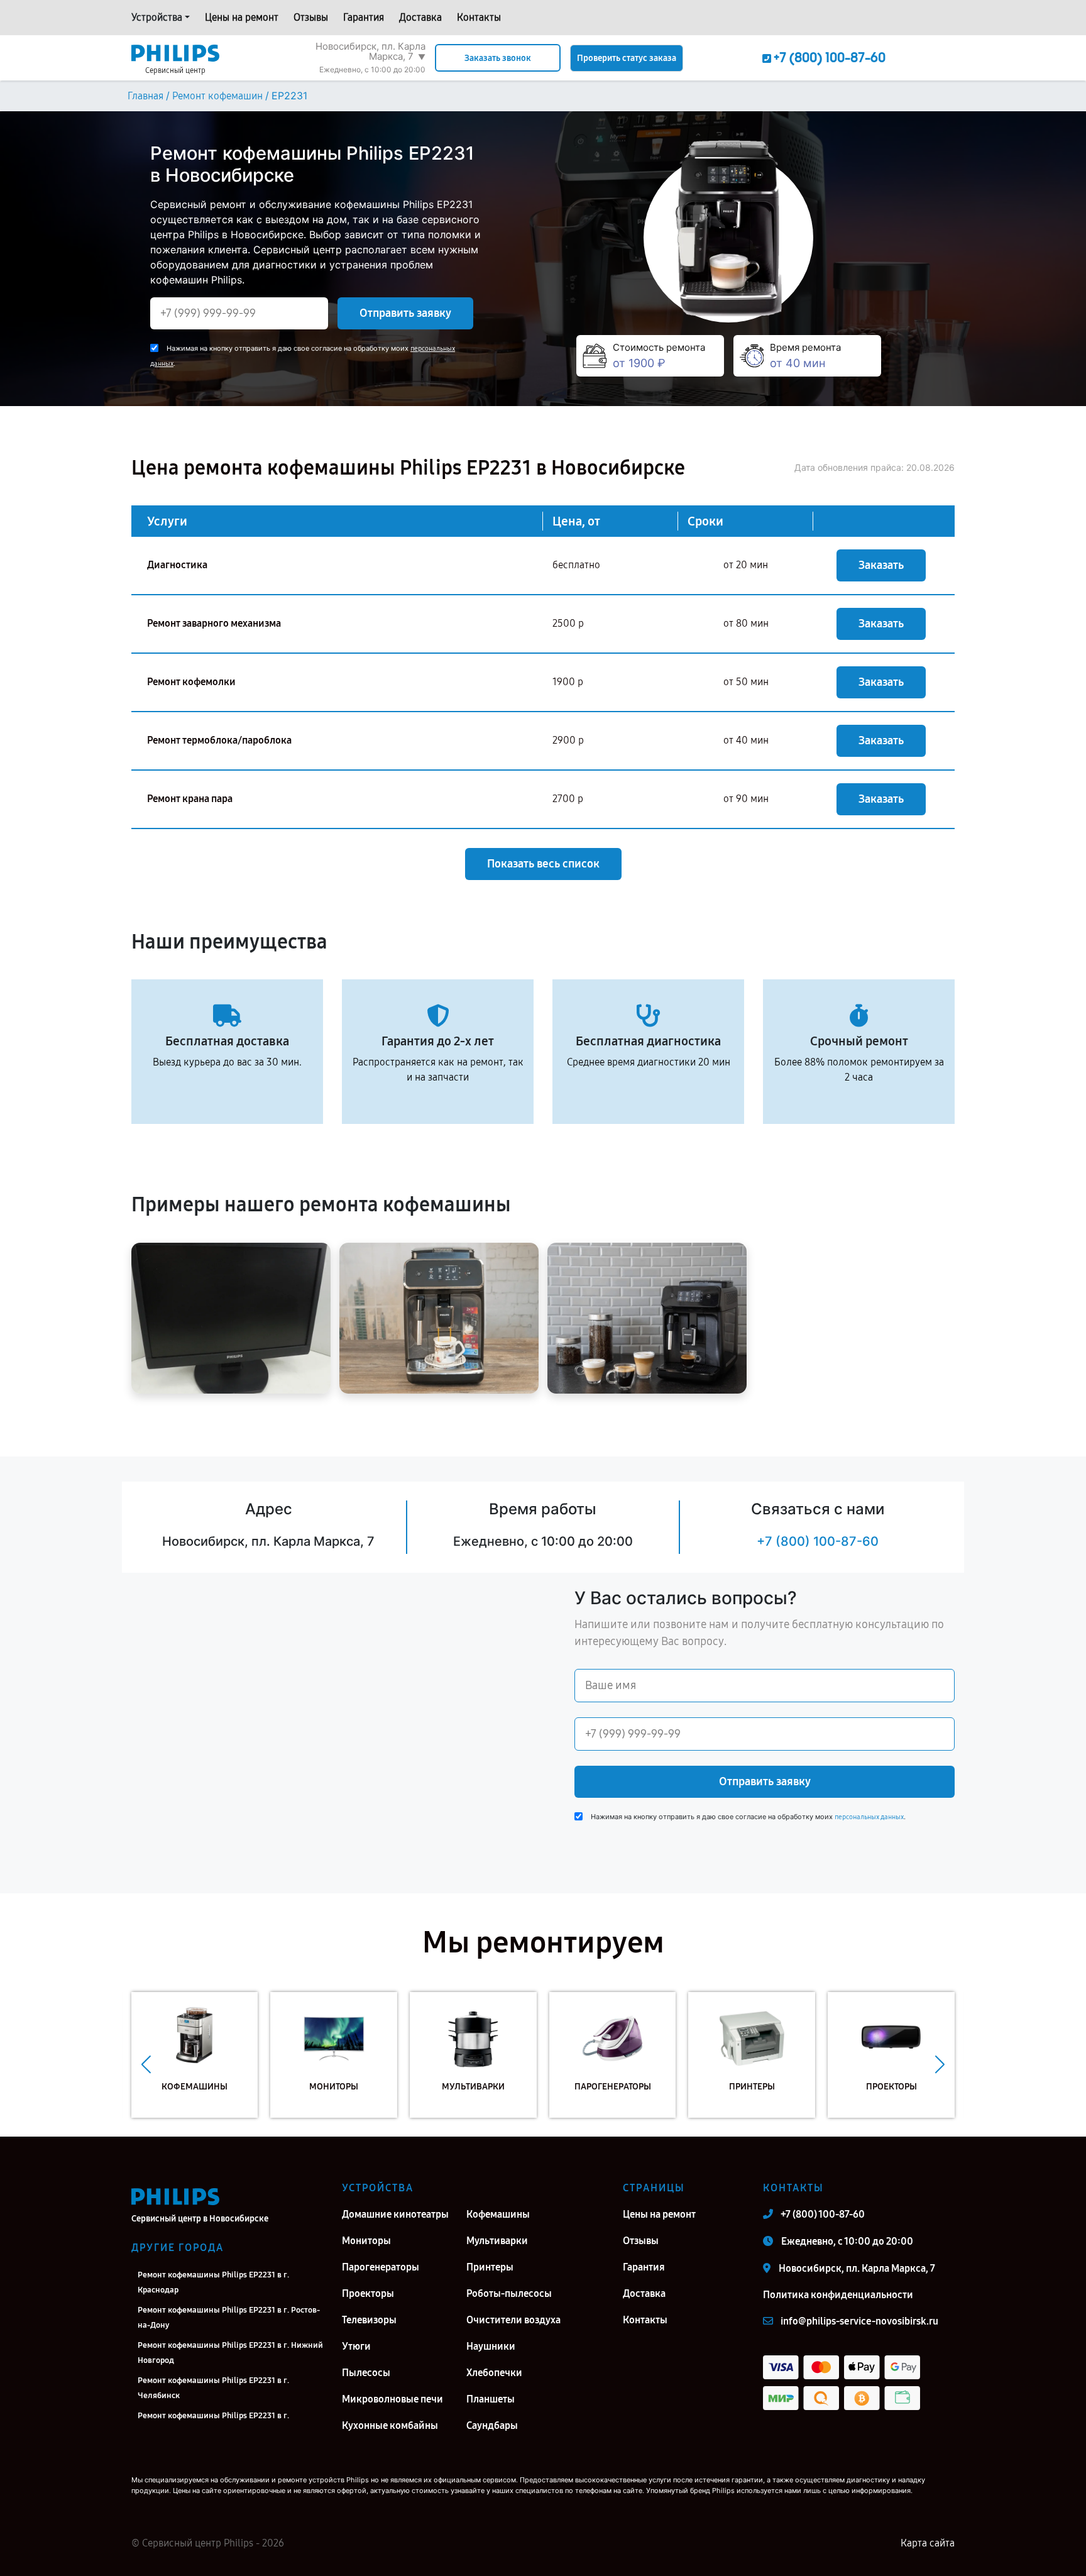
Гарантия (364, 17)
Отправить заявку (405, 313)
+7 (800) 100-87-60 (818, 1541)
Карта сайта (928, 2543)
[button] (146, 2064)
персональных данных (869, 1817)
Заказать (881, 565)
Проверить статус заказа (627, 58)
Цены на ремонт (242, 17)
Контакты (479, 17)
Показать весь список (543, 864)
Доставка (420, 17)
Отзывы (311, 17)
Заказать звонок (498, 58)
